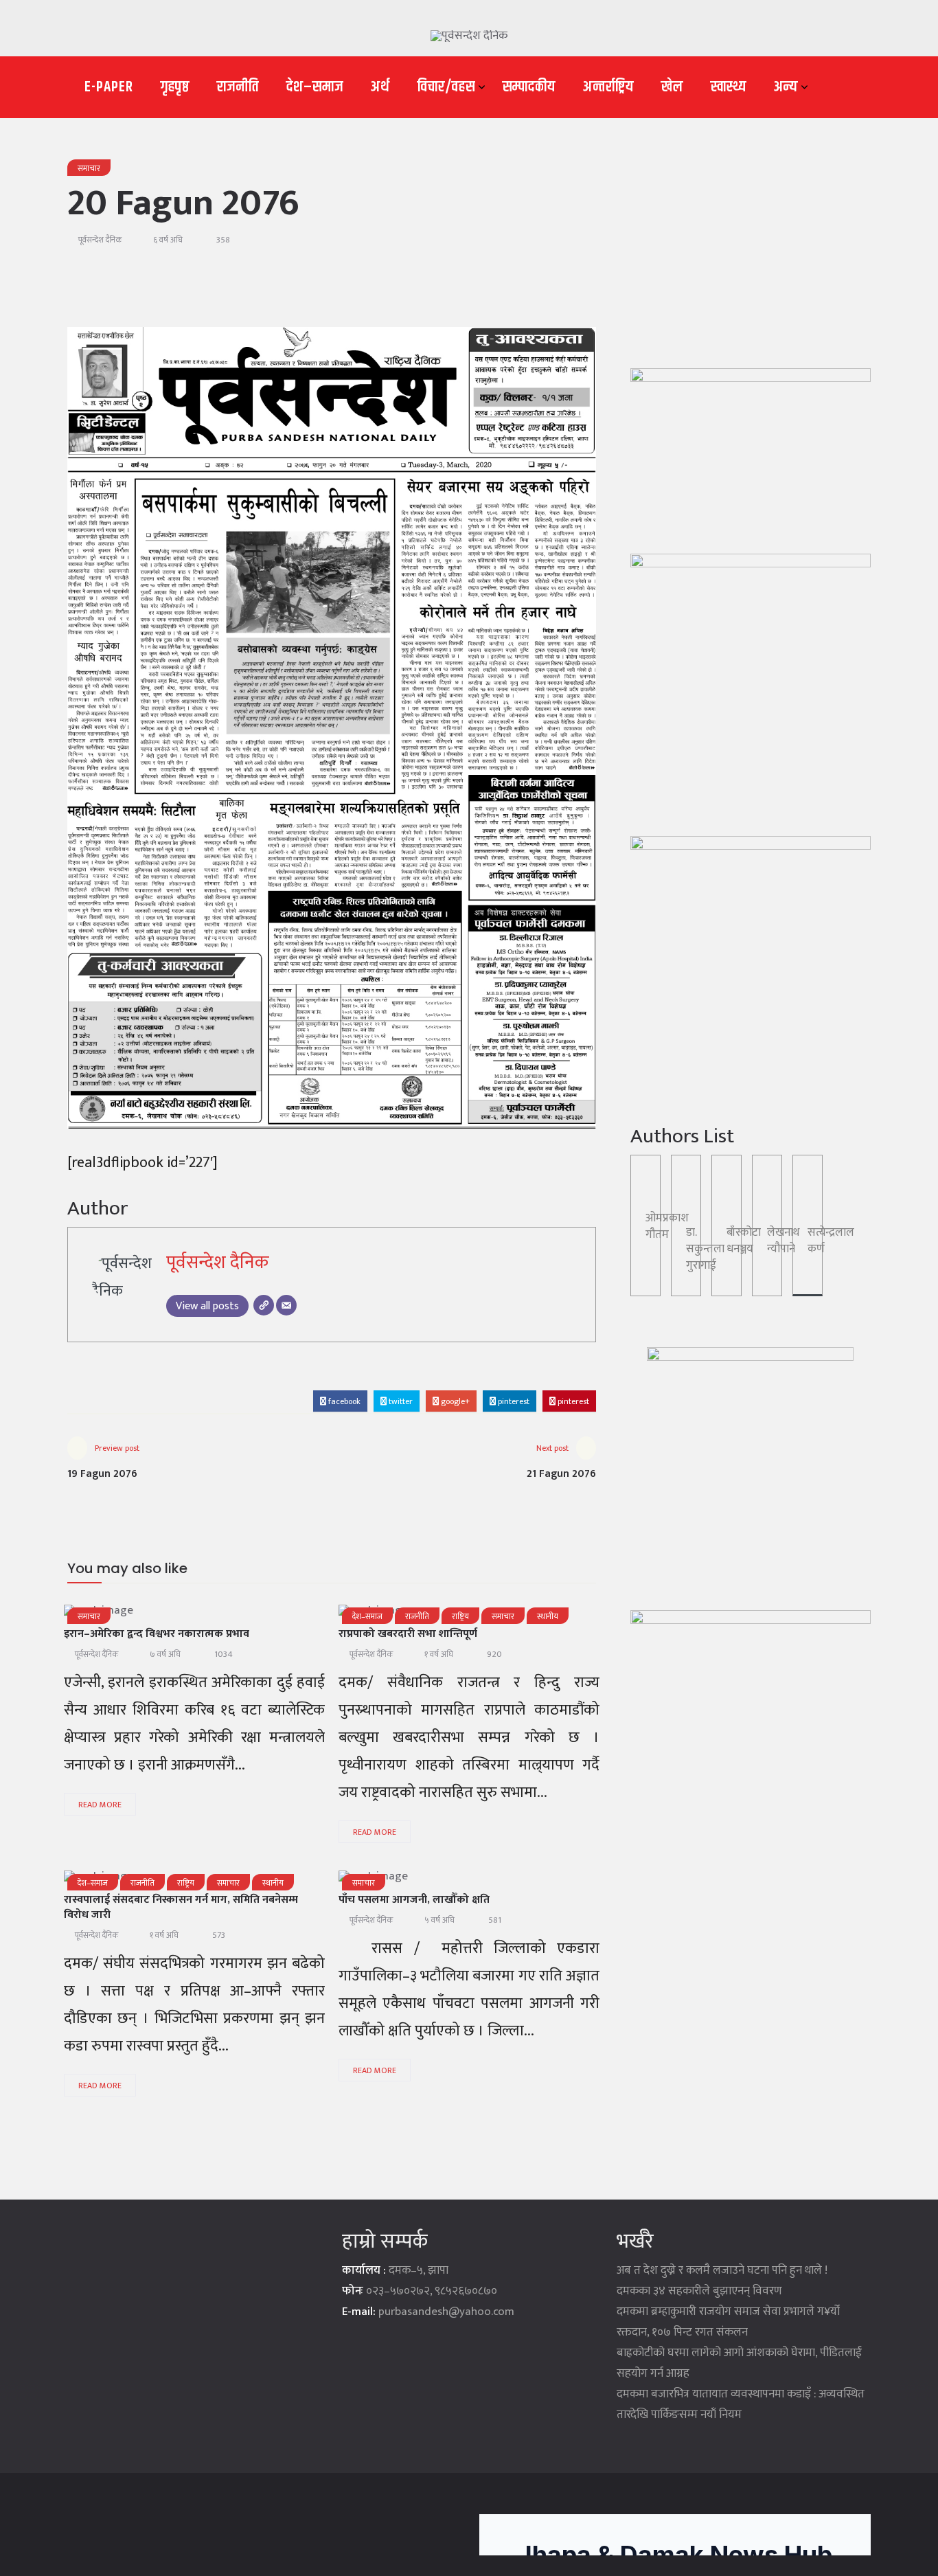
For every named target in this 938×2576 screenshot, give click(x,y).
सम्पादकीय (529, 87)
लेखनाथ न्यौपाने (783, 1241)
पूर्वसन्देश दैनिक (100, 240)
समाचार (89, 168)
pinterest (513, 1401)
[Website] (264, 1305)
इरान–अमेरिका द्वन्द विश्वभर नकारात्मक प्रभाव (157, 1634)
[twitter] (165, 1615)
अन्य (786, 87)
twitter (400, 1401)
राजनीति (238, 87)
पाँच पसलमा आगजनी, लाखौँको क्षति (414, 1900)
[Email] (286, 1305)
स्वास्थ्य (729, 87)
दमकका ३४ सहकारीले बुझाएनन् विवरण (699, 2291)
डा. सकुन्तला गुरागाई (705, 1249)
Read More (100, 1805)
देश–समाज (315, 87)
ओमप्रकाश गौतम (667, 1226)
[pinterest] (273, 1615)
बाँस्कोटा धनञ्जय (744, 1241)
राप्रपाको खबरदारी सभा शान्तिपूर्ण (408, 1634)
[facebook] (130, 1615)
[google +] (201, 1615)
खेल (672, 87)
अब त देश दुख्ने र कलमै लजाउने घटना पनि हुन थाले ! (722, 2270)
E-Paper (109, 87)
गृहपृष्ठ (175, 87)
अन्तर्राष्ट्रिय (608, 87)
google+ (454, 1401)
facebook (343, 1401)
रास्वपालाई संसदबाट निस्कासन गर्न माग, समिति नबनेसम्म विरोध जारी (181, 1907)
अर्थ (380, 87)
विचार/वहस (446, 87)
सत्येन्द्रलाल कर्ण (831, 1241)
